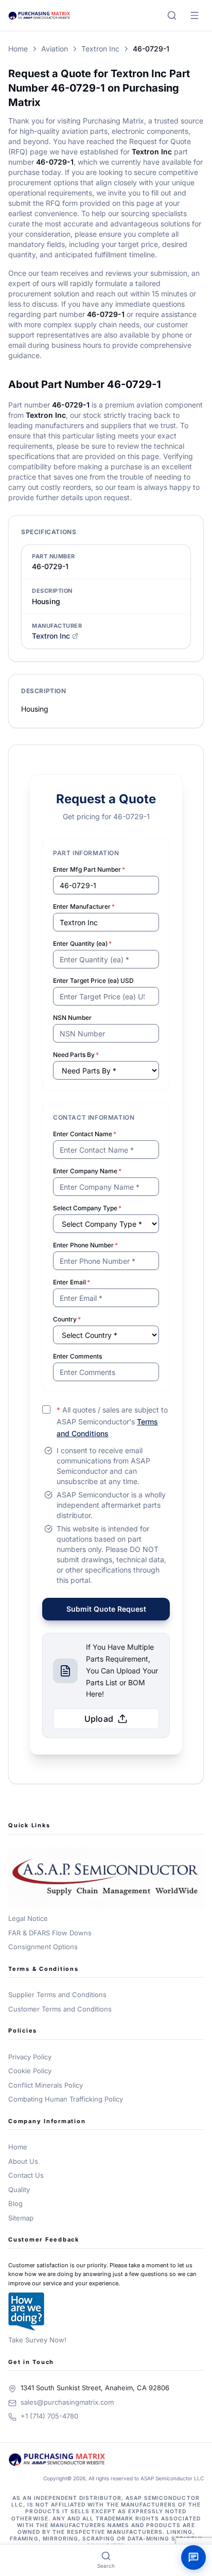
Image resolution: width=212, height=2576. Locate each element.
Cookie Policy (30, 2071)
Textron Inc (100, 49)
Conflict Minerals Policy (46, 2085)
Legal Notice (28, 1918)
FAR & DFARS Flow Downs (50, 1933)
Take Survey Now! (37, 2340)
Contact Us (26, 2175)
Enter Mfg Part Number (89, 869)
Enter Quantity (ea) (82, 943)
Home (18, 49)
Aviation (55, 49)
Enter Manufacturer (84, 906)
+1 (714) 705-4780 (49, 2416)
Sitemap (21, 2218)
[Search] (172, 15)
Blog (15, 2203)
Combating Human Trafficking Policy (66, 2099)
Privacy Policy (30, 2057)
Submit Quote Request (106, 1609)
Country (67, 1319)
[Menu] (195, 15)
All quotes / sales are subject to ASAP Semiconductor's (112, 1422)
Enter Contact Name (85, 1134)
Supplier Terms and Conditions (57, 1995)
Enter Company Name (87, 1171)
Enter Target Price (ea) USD (93, 981)
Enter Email (72, 1282)
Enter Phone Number (85, 1245)
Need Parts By (76, 1055)
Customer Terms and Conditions (60, 2009)
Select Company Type (87, 1208)
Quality (19, 2190)
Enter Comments (77, 1356)
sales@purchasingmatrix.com (67, 2402)
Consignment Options (43, 1947)
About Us (23, 2161)
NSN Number (72, 1018)
